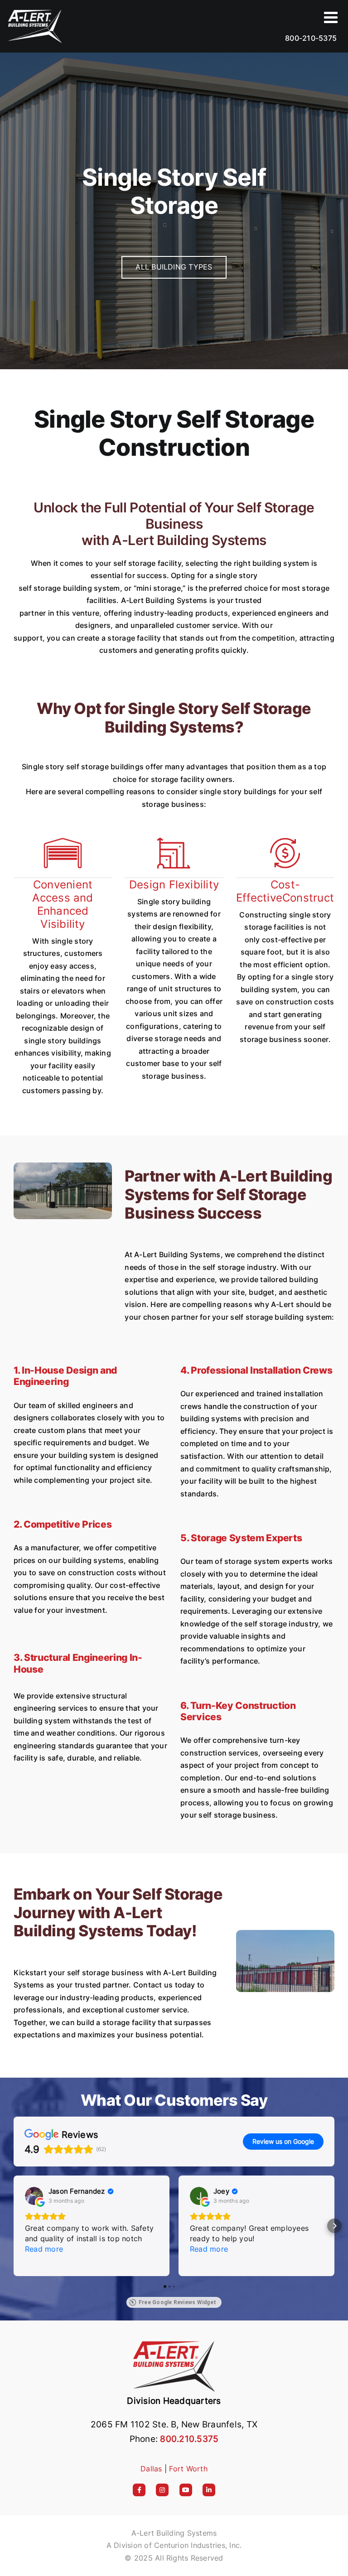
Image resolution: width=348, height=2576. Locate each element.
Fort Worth (188, 2469)
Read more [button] (44, 2249)
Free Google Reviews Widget (177, 2302)
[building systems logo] (174, 2342)
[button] (14, 2226)
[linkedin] (209, 2490)
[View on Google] (34, 2196)
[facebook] (139, 2490)
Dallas (151, 2469)
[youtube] (186, 2490)
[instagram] (162, 2490)
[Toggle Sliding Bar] (332, 17)
